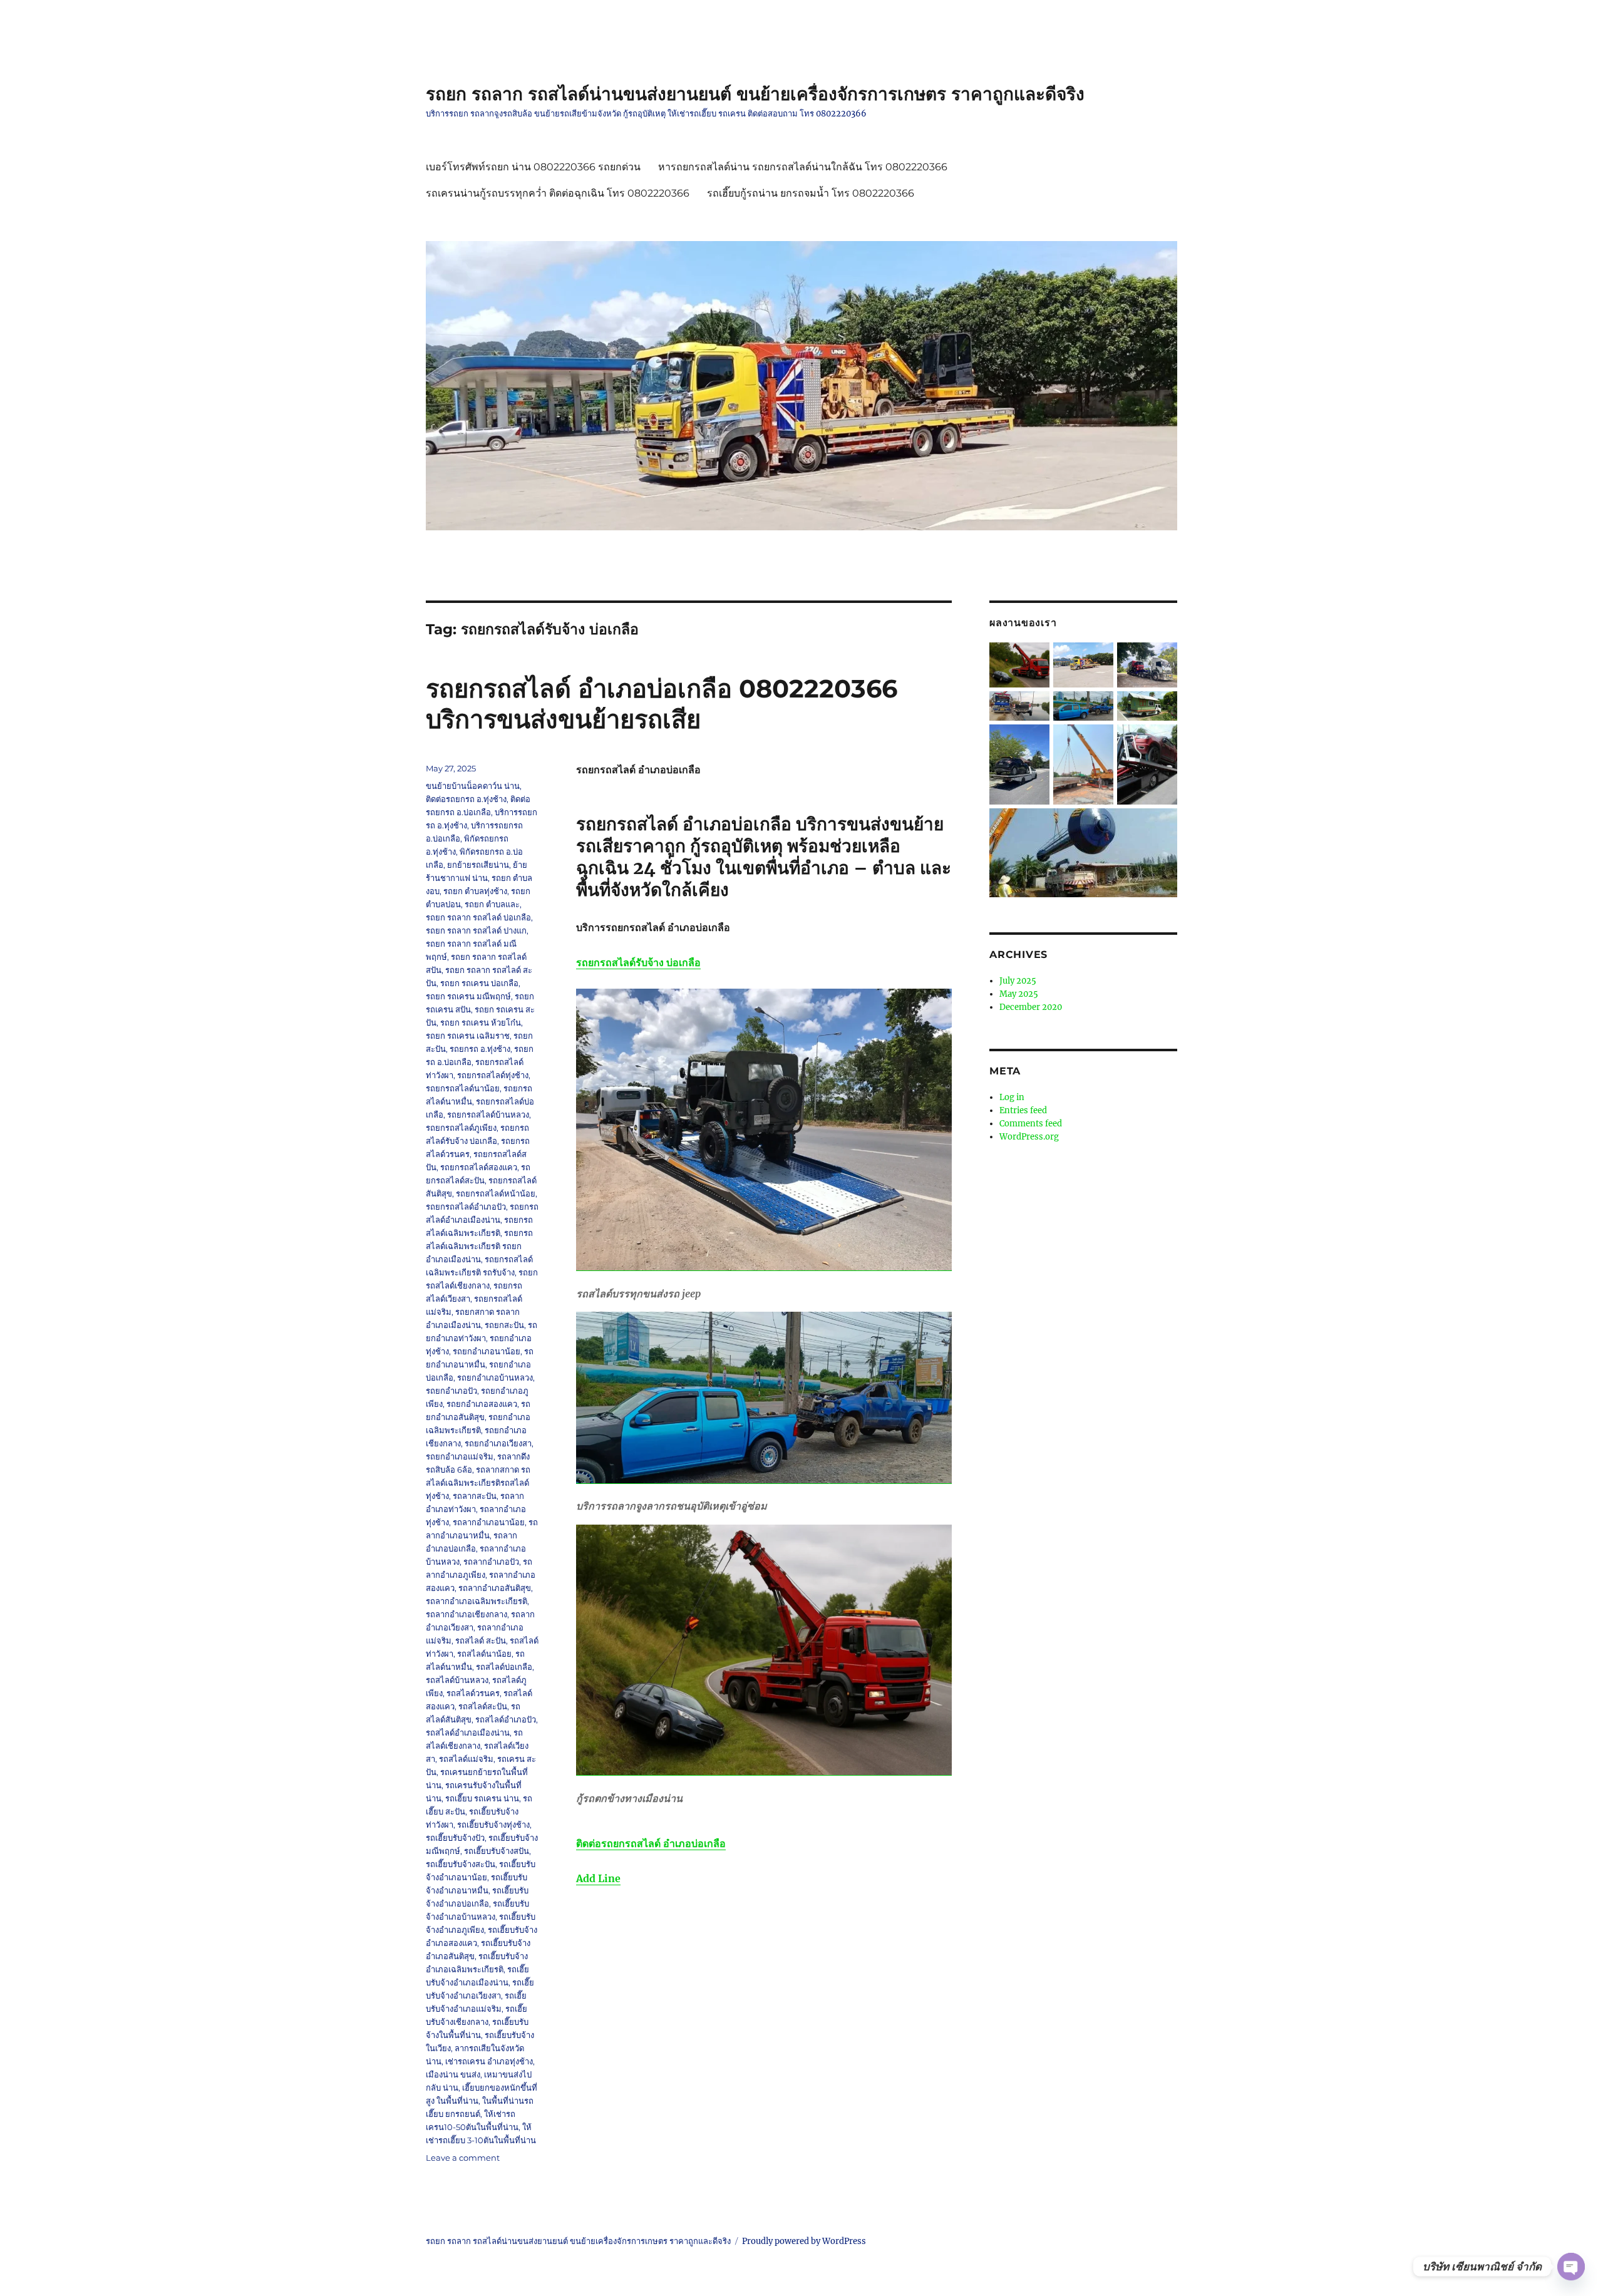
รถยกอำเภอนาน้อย (487, 1351)
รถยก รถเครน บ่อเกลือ (479, 983)
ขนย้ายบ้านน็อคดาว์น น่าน (473, 786)
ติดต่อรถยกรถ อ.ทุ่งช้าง (466, 799)
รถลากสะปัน (475, 1496)
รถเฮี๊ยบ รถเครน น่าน (482, 1798)
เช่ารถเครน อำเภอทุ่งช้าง (489, 2061)
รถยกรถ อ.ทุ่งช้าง (480, 1049)
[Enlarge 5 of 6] (1160, 741)
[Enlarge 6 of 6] (1160, 825)
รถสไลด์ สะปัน (481, 1640)
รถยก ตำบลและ (492, 904)
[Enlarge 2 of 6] (1096, 708)
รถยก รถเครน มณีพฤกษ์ (468, 996)
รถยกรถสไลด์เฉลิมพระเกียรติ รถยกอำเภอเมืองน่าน (479, 1246)
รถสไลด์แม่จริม (466, 1759)
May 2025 (1019, 994)
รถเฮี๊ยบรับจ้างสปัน (497, 1851)
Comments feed (1031, 1124)
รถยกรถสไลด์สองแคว (479, 1167)
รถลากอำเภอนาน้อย (489, 1522)
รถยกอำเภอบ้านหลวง (495, 1377)
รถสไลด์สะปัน (483, 1706)
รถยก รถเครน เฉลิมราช (468, 1036)
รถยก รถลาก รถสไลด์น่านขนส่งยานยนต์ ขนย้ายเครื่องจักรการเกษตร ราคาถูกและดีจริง (755, 94)
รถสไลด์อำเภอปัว (506, 1719)
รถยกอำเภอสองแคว (482, 1404)
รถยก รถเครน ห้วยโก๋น (481, 1022)
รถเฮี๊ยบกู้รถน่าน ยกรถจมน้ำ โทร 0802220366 (811, 193)
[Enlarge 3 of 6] (1160, 708)
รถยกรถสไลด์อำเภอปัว (466, 1207)
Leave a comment (463, 2158)
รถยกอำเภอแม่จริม (460, 1456)
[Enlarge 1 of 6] (1160, 659)
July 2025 (1018, 981)
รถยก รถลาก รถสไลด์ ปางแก (476, 930)
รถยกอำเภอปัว (451, 1391)
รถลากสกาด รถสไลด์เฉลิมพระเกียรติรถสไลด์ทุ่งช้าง (478, 1483)
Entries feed (1023, 1110)
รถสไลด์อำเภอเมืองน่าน (468, 1732)
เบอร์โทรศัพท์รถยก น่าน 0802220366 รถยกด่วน (533, 167)
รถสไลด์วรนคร (473, 1693)
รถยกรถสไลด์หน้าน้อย (496, 1193)
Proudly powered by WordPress (804, 2241)
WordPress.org (1029, 1137)
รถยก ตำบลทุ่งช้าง (475, 891)
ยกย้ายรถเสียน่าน (478, 865)
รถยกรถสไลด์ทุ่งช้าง (493, 1075)
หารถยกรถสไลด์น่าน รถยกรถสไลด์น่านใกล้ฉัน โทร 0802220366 (803, 167)
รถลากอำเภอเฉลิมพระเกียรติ (477, 1601)
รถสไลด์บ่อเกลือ (504, 1667)
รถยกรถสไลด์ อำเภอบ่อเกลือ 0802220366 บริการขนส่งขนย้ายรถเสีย (662, 704)
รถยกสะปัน (504, 1325)
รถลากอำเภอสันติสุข (495, 1588)
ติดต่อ (651, 1843)
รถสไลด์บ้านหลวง (457, 1680)
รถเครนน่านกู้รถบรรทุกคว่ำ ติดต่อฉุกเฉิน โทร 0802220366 (558, 193)
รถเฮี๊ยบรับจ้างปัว (455, 1838)
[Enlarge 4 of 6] (1033, 741)
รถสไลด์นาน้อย (484, 1654)
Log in (1012, 1097)
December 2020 (1031, 1007)
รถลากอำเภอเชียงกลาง (466, 1614)
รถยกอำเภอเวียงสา (498, 1443)
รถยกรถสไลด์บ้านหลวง (488, 1115)
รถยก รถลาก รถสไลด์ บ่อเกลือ (478, 917)
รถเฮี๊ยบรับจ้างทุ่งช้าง (493, 1825)
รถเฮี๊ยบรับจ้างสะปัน (461, 1864)
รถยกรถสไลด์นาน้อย (463, 1088)
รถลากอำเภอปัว (491, 1562)
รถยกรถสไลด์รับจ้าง (638, 962)
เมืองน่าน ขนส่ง (453, 2074)
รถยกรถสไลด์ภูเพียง (461, 1128)
